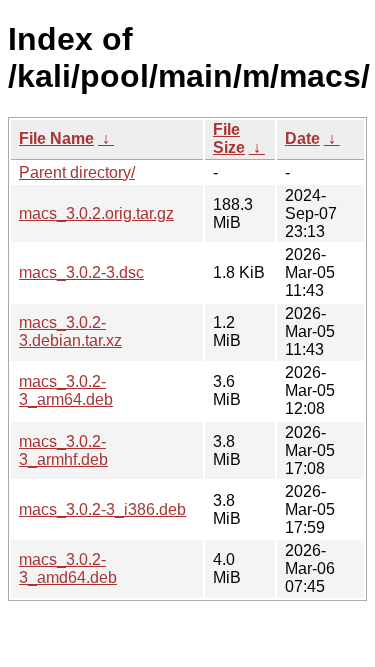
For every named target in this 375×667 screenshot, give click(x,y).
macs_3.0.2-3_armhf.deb (63, 450)
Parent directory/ (77, 172)
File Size (229, 138)
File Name (56, 138)
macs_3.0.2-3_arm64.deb (66, 390)
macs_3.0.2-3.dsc (81, 272)
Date (302, 138)
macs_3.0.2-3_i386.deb (102, 509)
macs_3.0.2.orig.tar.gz (96, 213)
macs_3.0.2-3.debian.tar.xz (70, 331)
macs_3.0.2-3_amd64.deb (68, 568)
